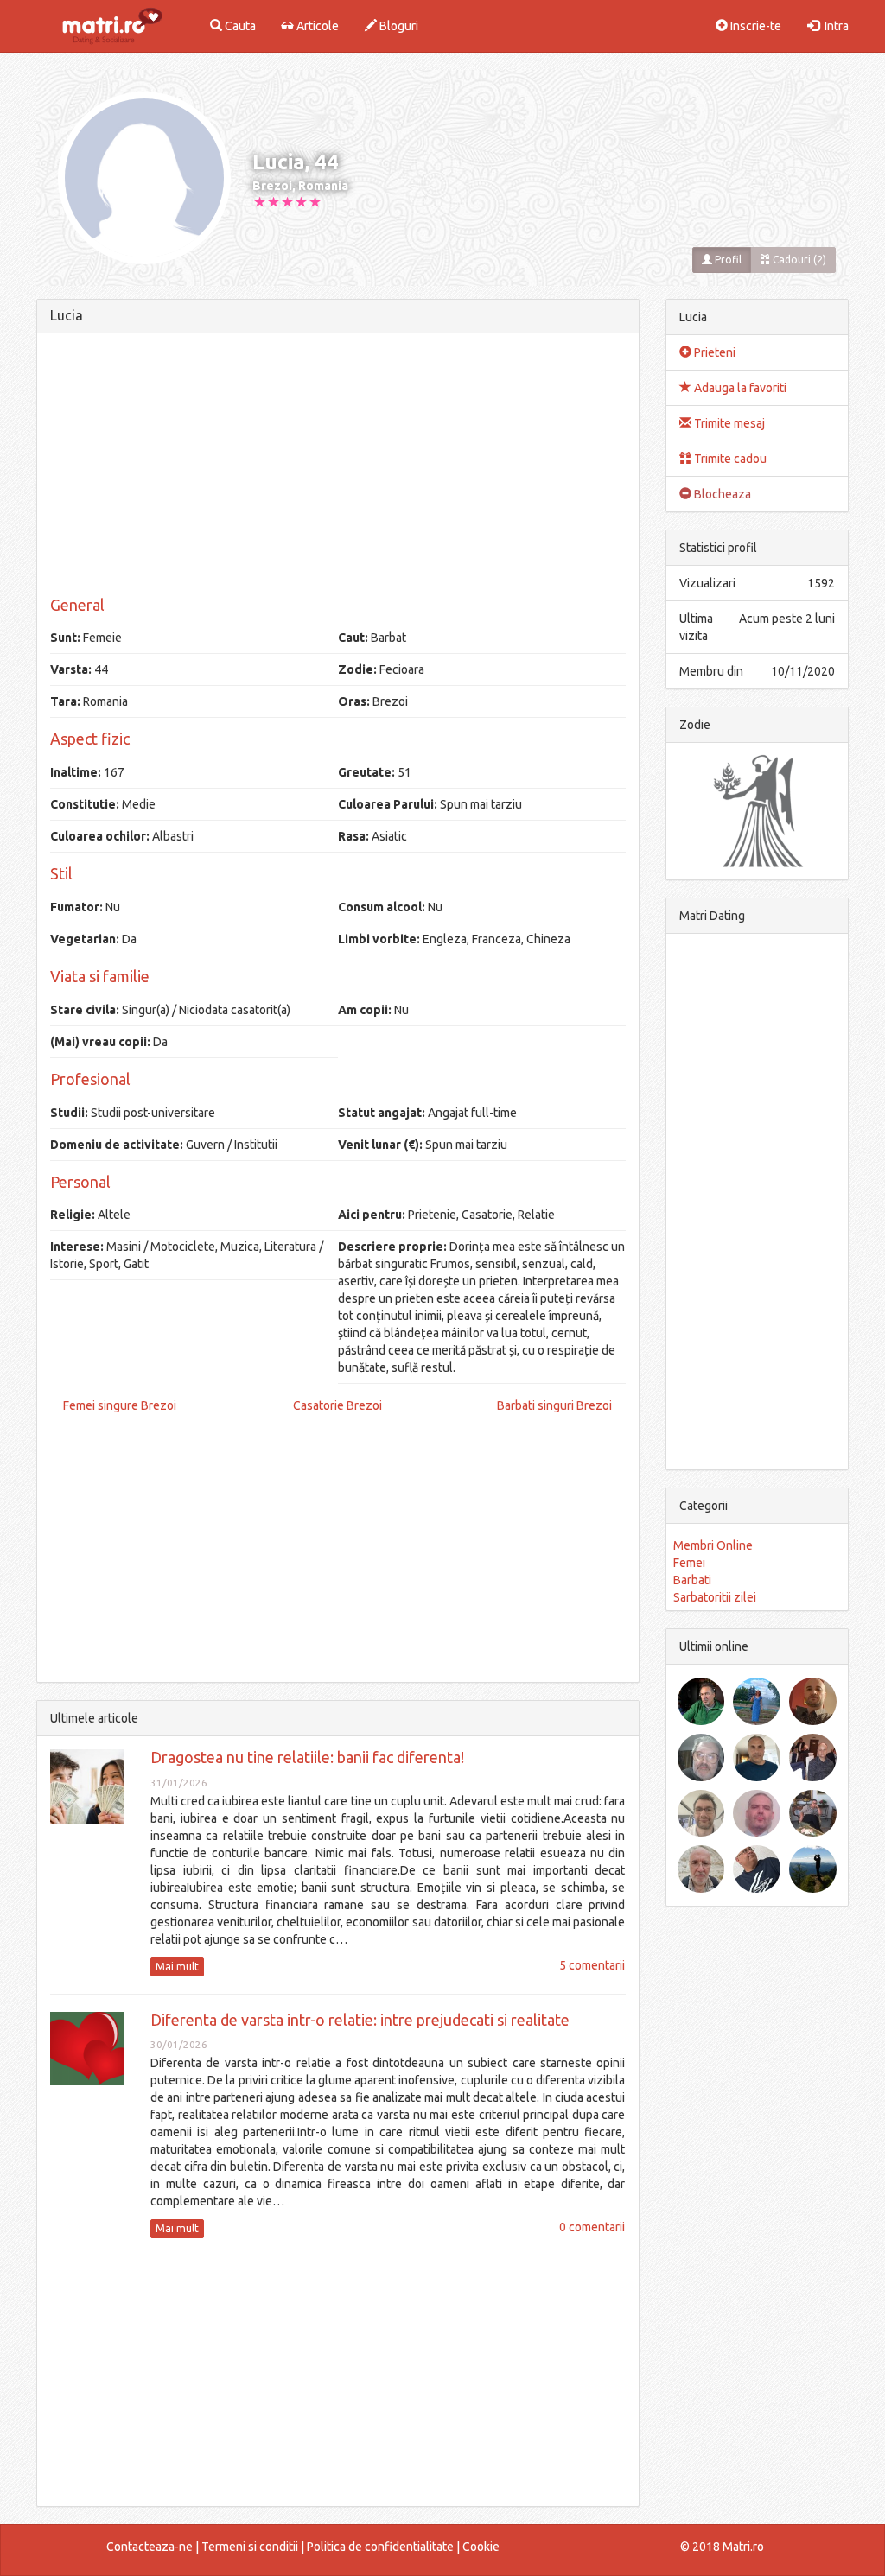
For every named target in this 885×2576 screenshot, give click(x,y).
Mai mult (177, 1967)
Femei (689, 1563)
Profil (727, 260)
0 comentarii (592, 2227)
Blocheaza (721, 494)
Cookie (481, 2547)
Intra (834, 26)
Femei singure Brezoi (120, 1405)
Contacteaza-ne (150, 2547)
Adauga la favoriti (739, 388)
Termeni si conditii (250, 2547)
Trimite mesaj (728, 423)
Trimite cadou (729, 459)
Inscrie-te (754, 26)
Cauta (239, 26)
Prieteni (713, 352)
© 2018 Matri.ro (722, 2547)
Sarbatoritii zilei (715, 1597)
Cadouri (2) (798, 260)
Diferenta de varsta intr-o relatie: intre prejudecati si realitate (360, 2020)
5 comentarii (592, 1965)
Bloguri (398, 26)
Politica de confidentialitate (380, 2547)
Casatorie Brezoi (337, 1405)
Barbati (692, 1580)
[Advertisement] (338, 467)
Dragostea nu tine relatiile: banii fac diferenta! (307, 1757)
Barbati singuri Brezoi (554, 1405)
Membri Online (713, 1545)
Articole (316, 26)
